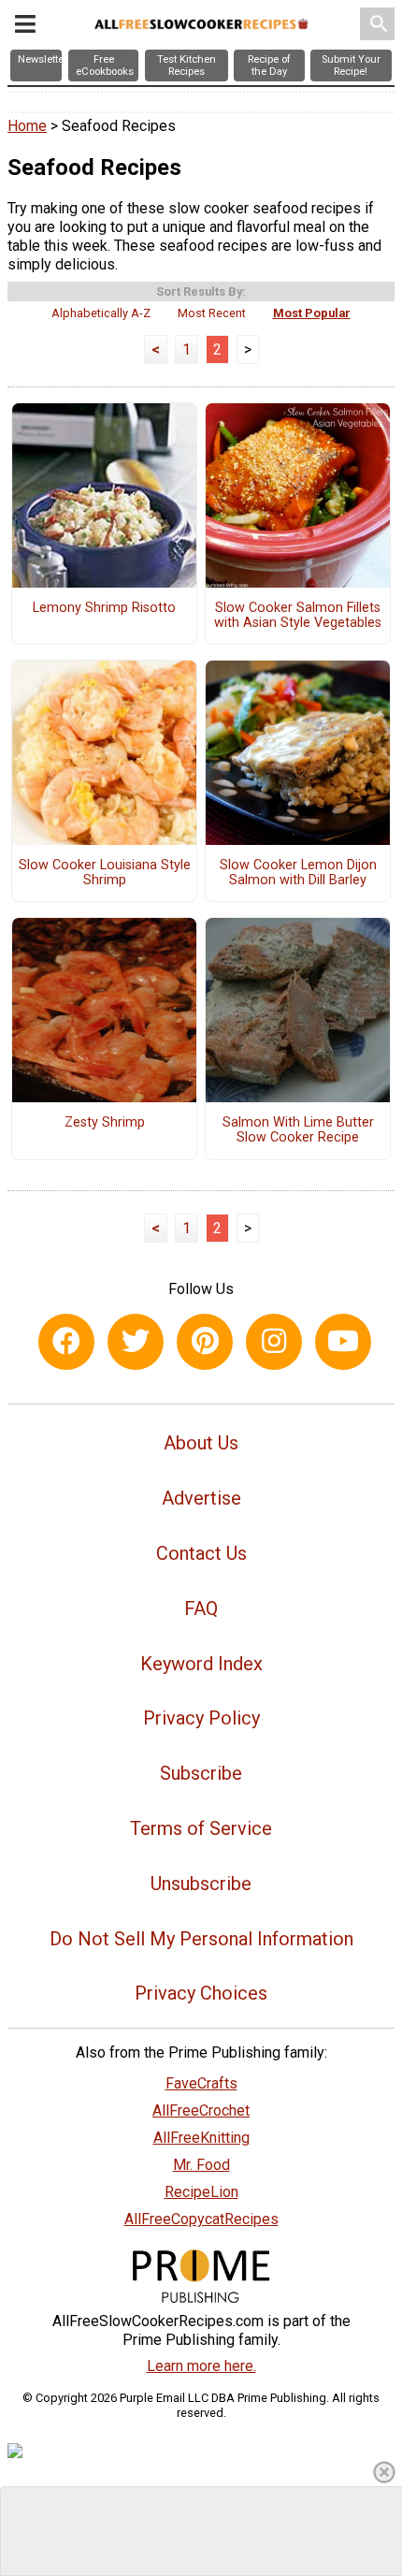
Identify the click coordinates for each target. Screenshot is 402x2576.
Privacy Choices (201, 1993)
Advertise (201, 1498)
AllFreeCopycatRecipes (201, 2219)
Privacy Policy (201, 1718)
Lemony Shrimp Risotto (104, 608)
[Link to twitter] (136, 1342)
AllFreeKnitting (201, 2138)
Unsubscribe (201, 1884)
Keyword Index (201, 1664)
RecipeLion (201, 2192)
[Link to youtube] (343, 1342)
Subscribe (201, 1773)
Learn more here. (201, 2366)
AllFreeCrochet (201, 2110)
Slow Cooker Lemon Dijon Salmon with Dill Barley (298, 873)
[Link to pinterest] (205, 1342)
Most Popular (312, 313)
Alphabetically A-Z (101, 313)
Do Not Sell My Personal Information (201, 1939)
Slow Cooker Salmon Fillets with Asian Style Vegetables (298, 616)
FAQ (201, 1608)
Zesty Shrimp (105, 1123)
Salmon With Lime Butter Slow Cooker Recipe (298, 1130)
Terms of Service (201, 1828)
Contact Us (201, 1553)
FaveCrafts (201, 2083)
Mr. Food (201, 2165)
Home (27, 126)
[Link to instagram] (274, 1342)
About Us (201, 1443)
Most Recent (212, 313)
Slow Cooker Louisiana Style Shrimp (105, 873)
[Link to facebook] (66, 1342)
